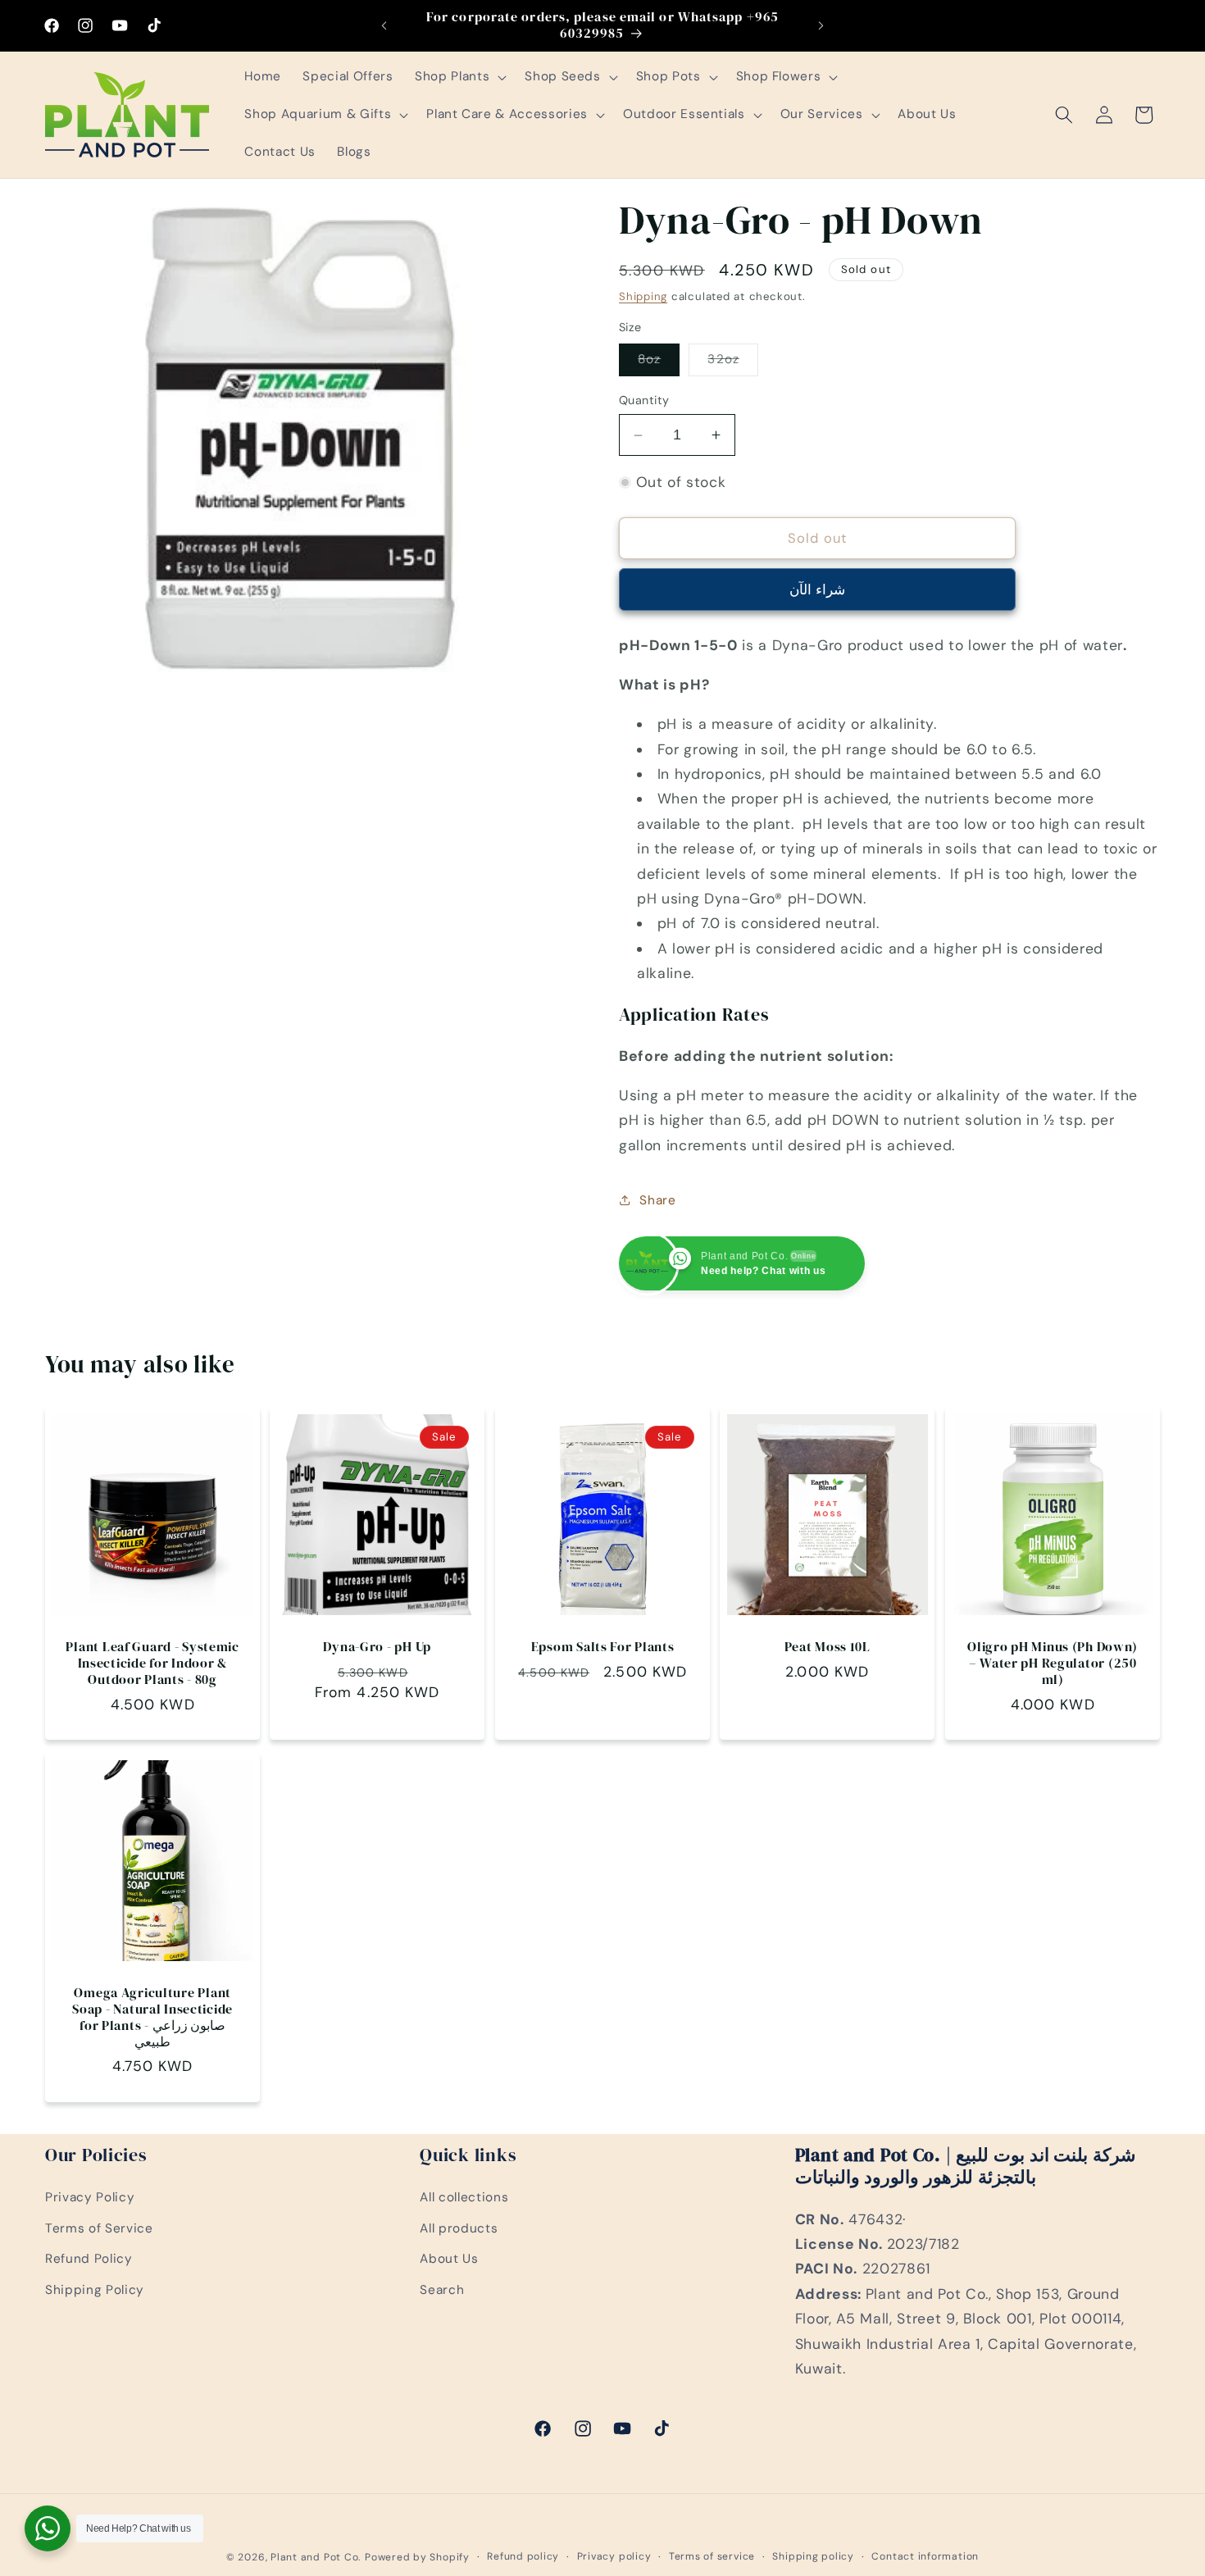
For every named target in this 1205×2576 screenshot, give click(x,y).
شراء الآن (817, 590)
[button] (459, 77)
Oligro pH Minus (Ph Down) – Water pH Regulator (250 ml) (1053, 1663)
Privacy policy (614, 2556)
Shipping (643, 296)
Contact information (925, 2556)
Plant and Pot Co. (316, 2557)
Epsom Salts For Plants (603, 1647)
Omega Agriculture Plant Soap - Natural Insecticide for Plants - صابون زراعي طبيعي (152, 2018)
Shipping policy (813, 2556)
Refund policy (523, 2556)
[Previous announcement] (384, 25)
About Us (449, 2260)
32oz (732, 363)
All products (459, 2229)
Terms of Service (99, 2229)
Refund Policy (89, 2260)
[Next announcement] (821, 25)
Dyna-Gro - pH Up (378, 1647)
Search (442, 2291)
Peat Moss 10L (828, 1647)
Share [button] (657, 1200)
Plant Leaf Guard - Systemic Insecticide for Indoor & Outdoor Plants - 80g (152, 1663)
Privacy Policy (90, 2198)
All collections (464, 2198)
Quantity (644, 400)
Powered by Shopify (417, 2557)
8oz (659, 363)
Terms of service (712, 2556)
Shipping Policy (95, 2291)
